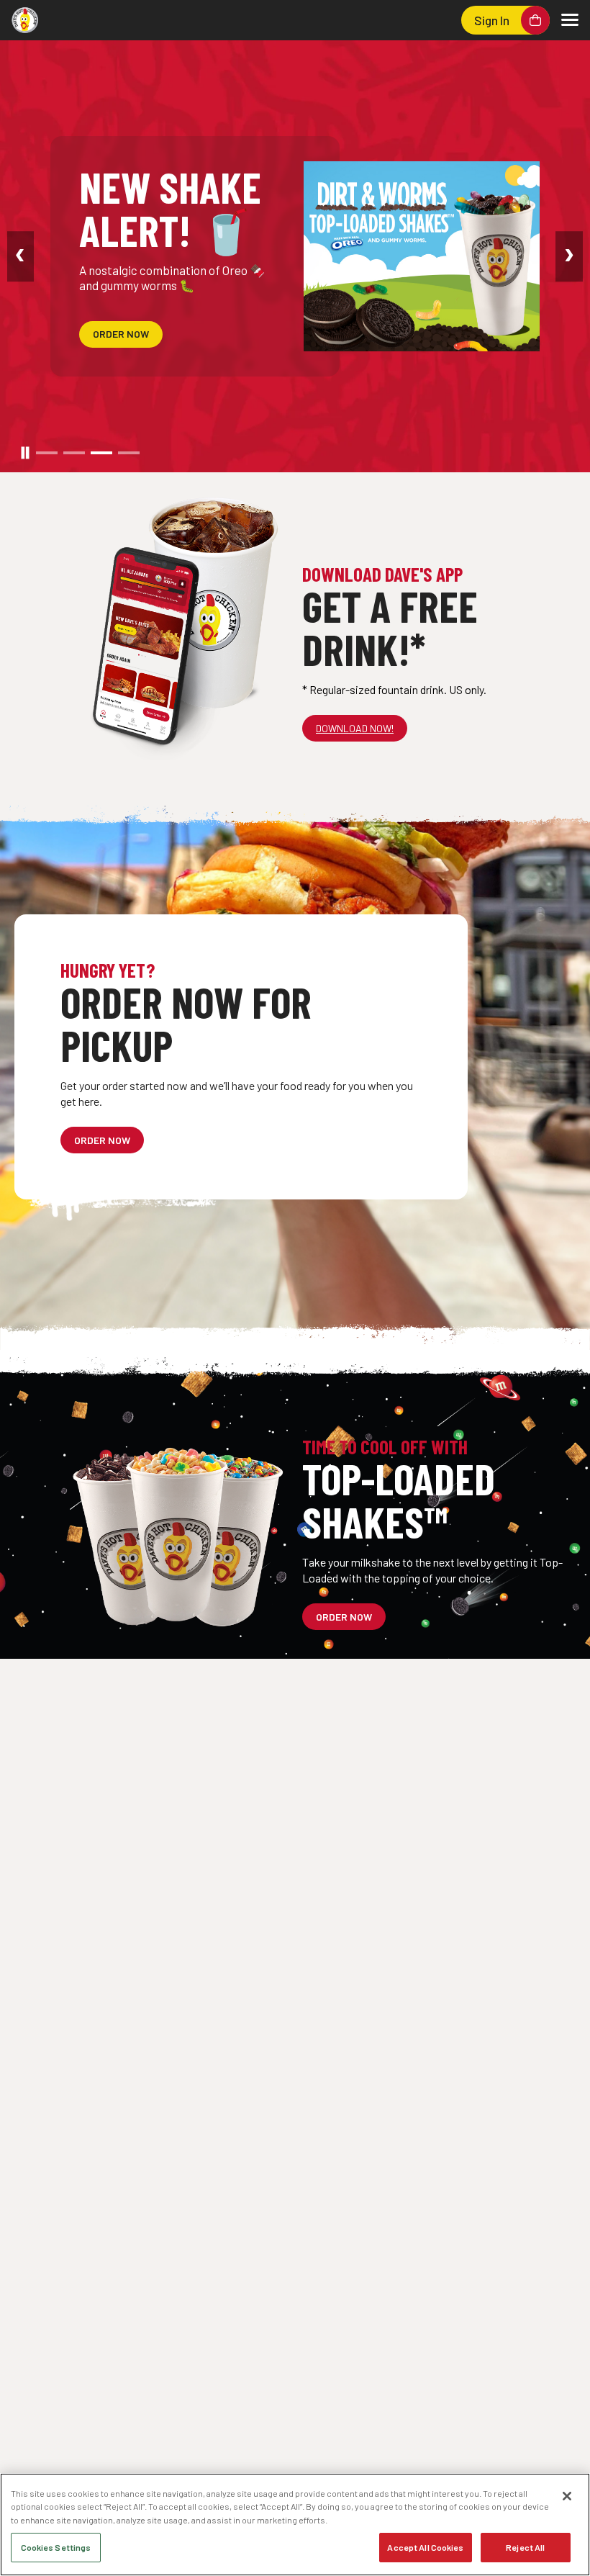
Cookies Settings (56, 2547)
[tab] (47, 453)
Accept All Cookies (425, 2547)
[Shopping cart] (535, 20)
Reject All (525, 2547)
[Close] (567, 2496)
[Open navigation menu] (570, 20)
